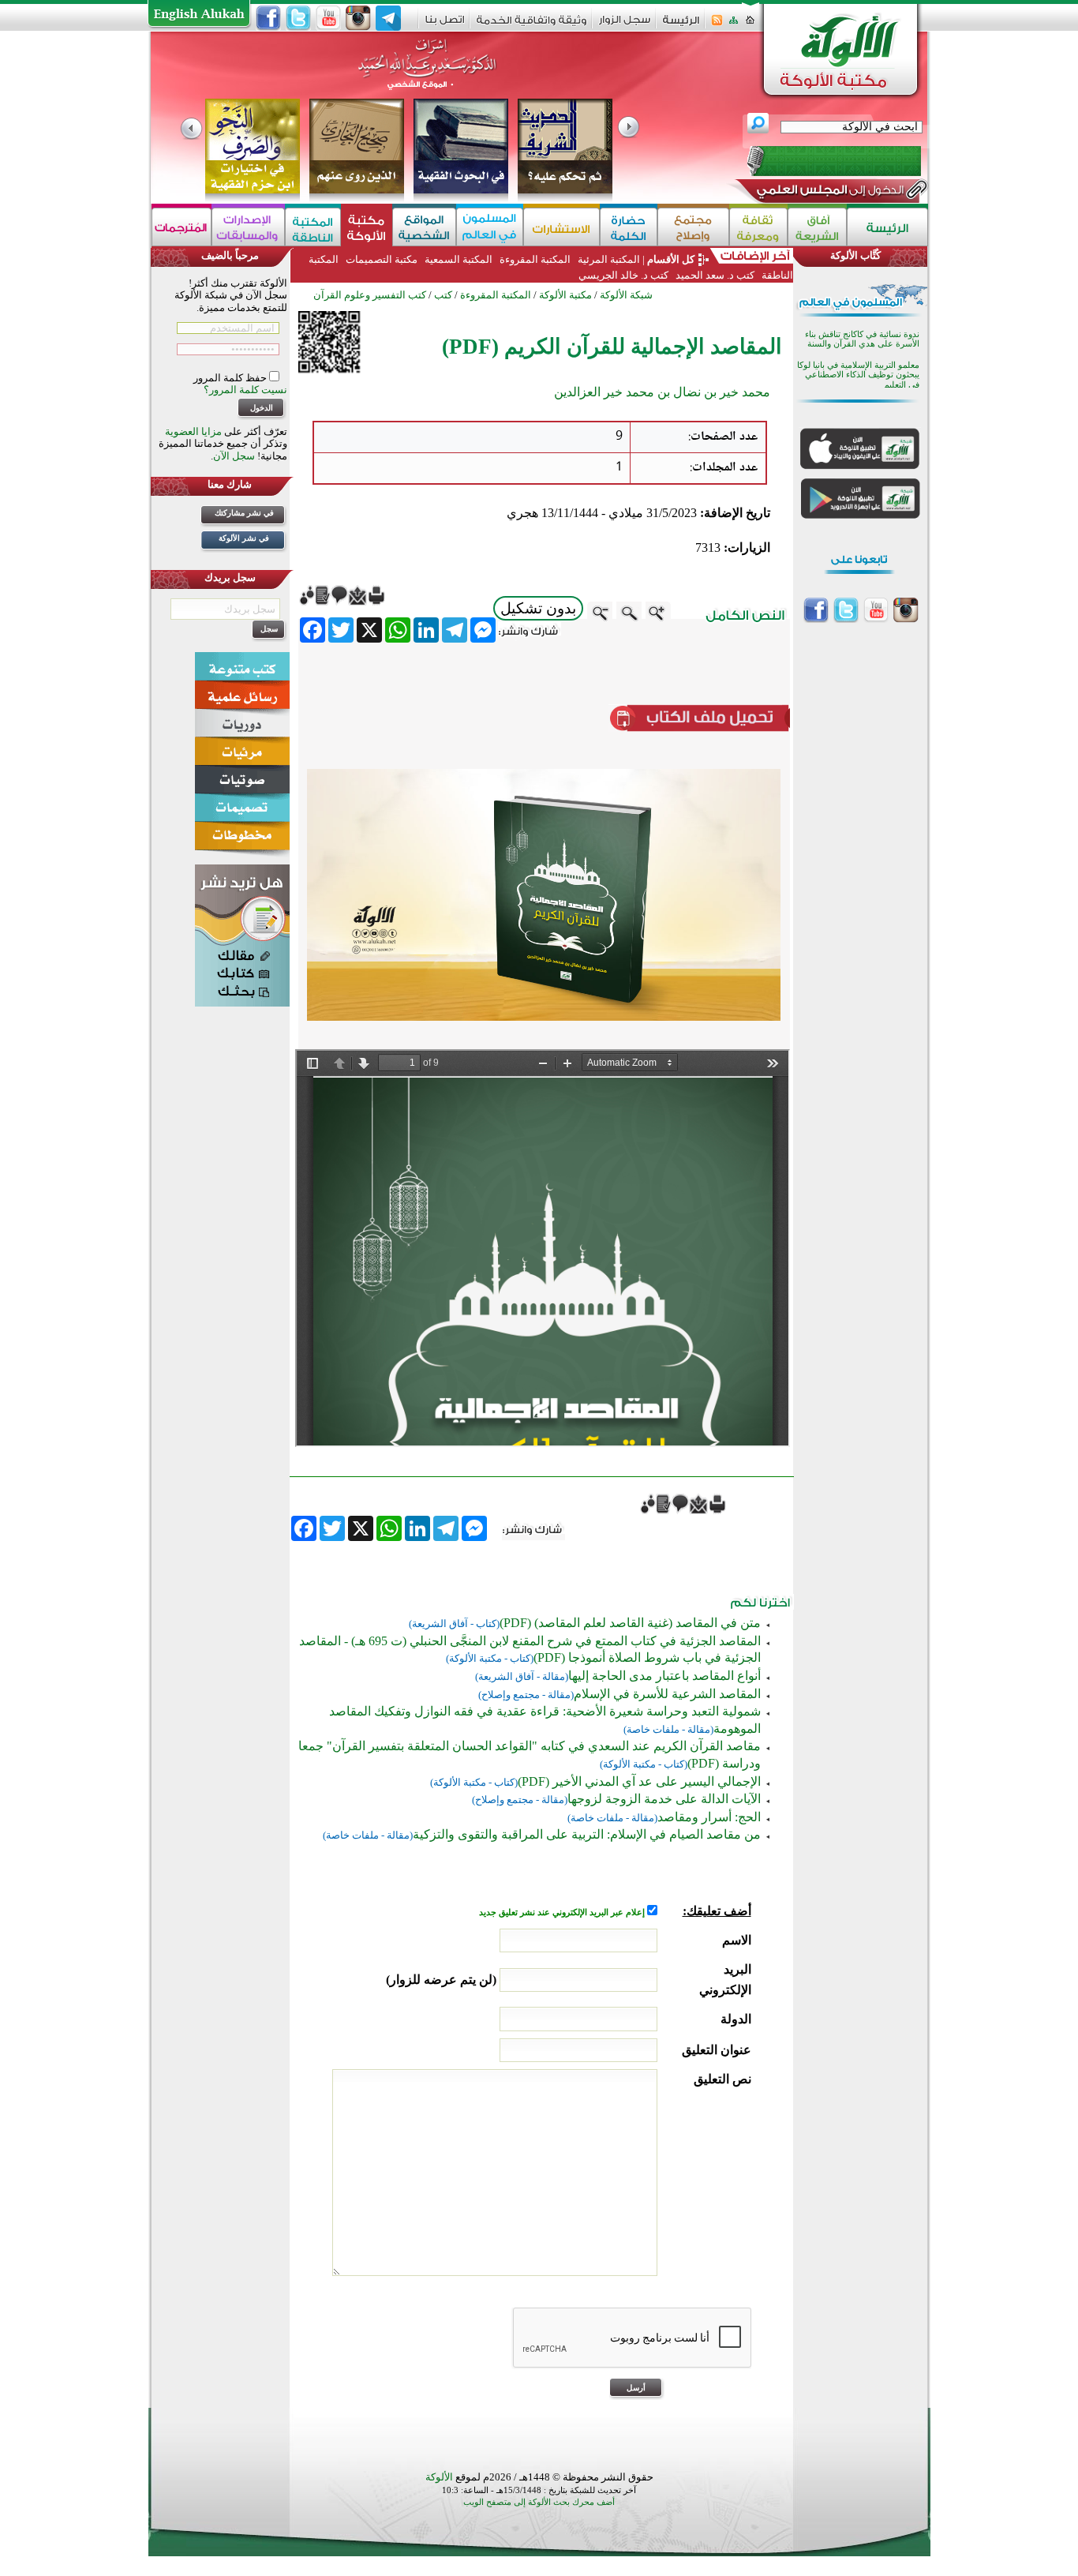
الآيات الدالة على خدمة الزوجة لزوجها (664, 1799)
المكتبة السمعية (459, 259)
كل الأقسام (671, 259)
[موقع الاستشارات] (561, 227)
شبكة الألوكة (626, 295)
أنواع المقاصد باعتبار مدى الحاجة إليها (664, 1676)
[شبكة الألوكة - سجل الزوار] (625, 25)
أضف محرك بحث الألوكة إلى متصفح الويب (539, 2502)
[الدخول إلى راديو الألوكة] (820, 161)
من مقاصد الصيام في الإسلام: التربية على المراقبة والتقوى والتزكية (587, 1834)
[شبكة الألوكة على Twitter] (298, 18)
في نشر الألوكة (244, 538)
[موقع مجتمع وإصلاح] (693, 227)
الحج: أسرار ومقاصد (709, 1817)
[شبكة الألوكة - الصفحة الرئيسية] (681, 26)
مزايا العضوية (193, 431)
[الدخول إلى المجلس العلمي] (829, 193)
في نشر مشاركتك (244, 513)
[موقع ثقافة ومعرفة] (758, 227)
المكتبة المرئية (608, 259)
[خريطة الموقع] (734, 25)
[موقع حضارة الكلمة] (629, 227)
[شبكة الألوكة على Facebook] (268, 18)
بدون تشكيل (538, 608)
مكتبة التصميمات (382, 259)
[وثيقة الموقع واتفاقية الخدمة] (532, 26)
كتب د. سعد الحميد (715, 275)
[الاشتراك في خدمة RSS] (717, 25)
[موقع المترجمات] (182, 227)
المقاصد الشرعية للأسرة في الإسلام (667, 1694)
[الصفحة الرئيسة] (750, 25)
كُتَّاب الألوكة (855, 255)
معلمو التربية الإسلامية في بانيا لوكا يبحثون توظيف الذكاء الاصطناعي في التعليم (858, 375)
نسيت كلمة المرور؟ (245, 390)
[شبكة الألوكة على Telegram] (388, 18)
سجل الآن (234, 456)
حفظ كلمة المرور (231, 378)
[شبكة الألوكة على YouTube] (328, 18)
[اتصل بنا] (445, 25)
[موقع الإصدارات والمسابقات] (248, 227)
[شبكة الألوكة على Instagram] (358, 18)
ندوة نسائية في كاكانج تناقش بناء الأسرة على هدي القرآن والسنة (862, 339)
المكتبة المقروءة (535, 259)
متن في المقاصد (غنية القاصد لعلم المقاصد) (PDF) (630, 1623)
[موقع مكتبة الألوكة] (367, 227)
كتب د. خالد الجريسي (623, 275)
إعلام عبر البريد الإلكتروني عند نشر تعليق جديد (563, 1912)
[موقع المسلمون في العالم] (490, 227)
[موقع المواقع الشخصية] (424, 227)
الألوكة (439, 2477)
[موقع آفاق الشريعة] (817, 227)
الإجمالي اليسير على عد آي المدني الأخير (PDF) (639, 1781)
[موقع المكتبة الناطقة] (313, 227)
